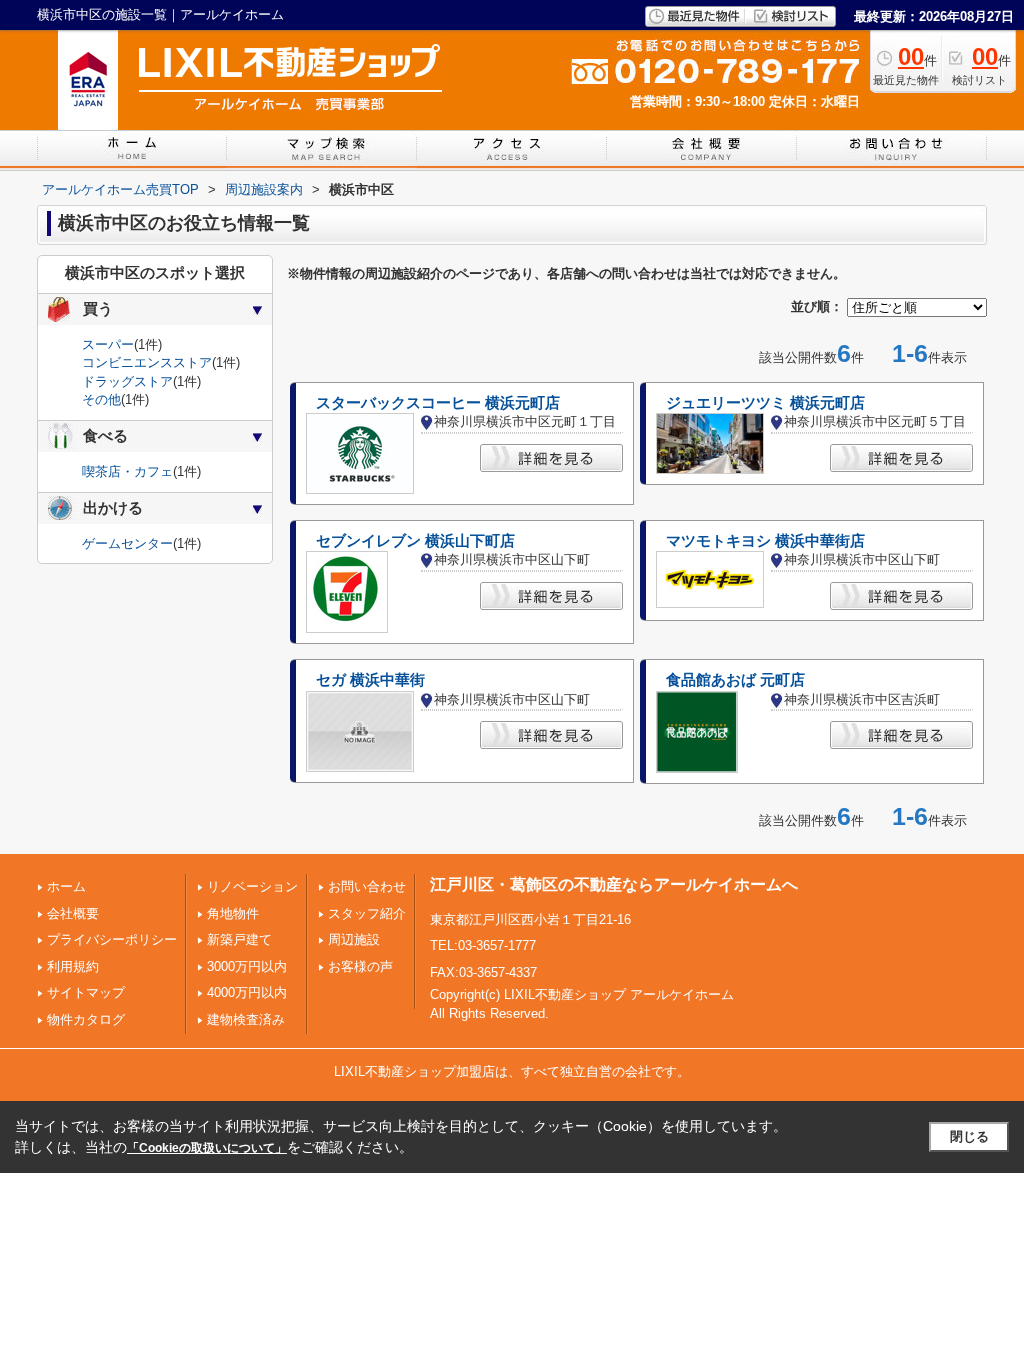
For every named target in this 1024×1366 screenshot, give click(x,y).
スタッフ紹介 (367, 913)
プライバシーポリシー (112, 939)
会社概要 (73, 913)
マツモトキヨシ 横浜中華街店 (765, 541)
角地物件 (233, 913)
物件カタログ (86, 1019)
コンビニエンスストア (147, 362)
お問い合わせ (367, 886)
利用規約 (73, 966)
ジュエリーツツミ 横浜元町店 (765, 403)
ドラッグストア (127, 381)
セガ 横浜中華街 (370, 680)
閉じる (969, 1136)
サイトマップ (86, 992)
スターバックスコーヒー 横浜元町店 (438, 403)
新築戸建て (239, 939)
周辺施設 (354, 939)
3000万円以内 (247, 966)
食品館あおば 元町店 (735, 680)
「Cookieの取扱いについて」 (207, 1148)
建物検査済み (246, 1019)
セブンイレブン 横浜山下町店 (415, 541)
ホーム (66, 886)
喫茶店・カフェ (127, 471)
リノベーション (252, 886)
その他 (101, 399)
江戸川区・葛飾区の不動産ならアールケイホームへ (614, 884)
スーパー (108, 344)
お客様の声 (360, 966)
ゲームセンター (127, 543)
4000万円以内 (247, 992)
